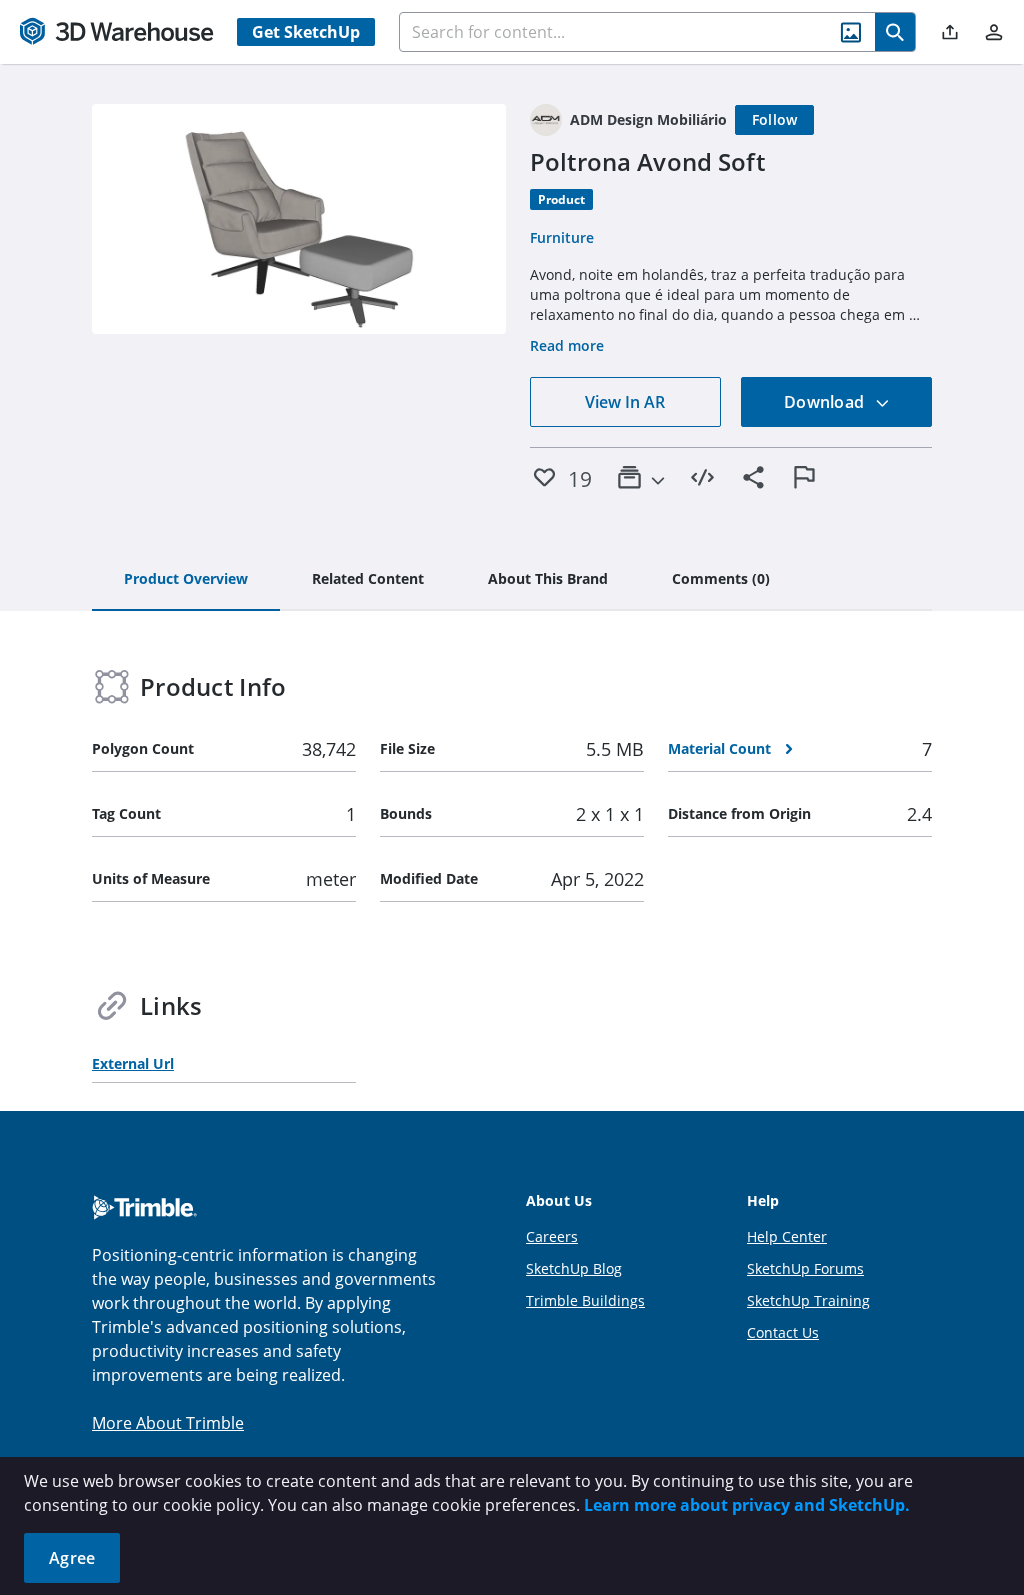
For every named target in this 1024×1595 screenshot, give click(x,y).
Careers (552, 1236)
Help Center (787, 1236)
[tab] (186, 580)
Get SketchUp (306, 32)
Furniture (562, 237)
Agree (72, 1558)
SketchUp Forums (805, 1268)
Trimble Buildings (585, 1300)
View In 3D (299, 219)
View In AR (625, 402)
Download (826, 402)
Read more (567, 345)
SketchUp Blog (574, 1268)
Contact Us (783, 1332)
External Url (133, 1063)
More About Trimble (168, 1423)
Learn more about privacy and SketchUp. (747, 1505)
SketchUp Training (808, 1300)
